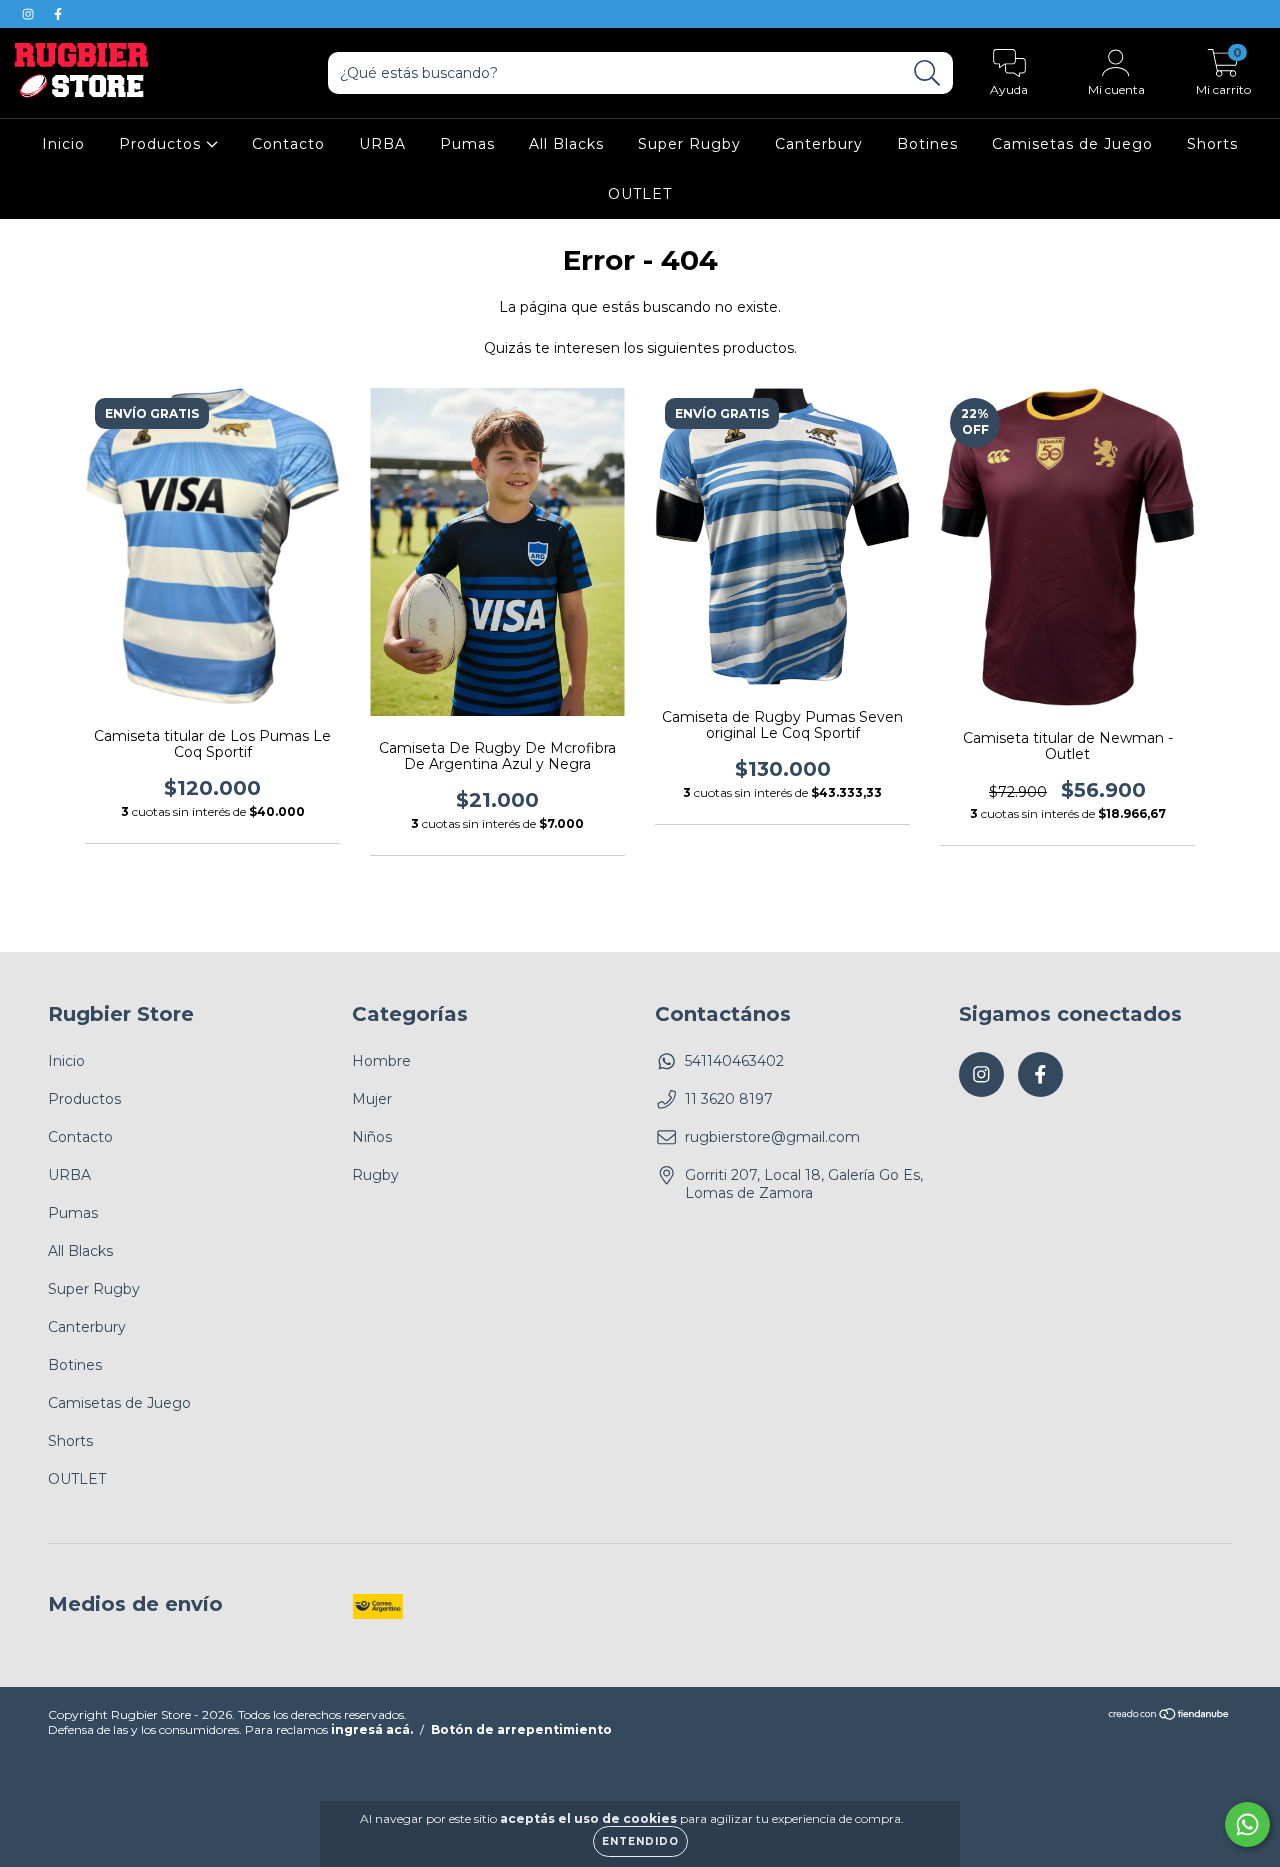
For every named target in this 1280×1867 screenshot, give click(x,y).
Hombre (381, 1061)
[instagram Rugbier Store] (30, 14)
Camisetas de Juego (1072, 144)
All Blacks (566, 144)
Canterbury (819, 144)
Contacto (288, 144)
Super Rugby (689, 144)
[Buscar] (927, 73)
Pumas (467, 144)
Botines (927, 144)
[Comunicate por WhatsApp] (1247, 1824)
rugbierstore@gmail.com (772, 1137)
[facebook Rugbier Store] (58, 14)
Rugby (375, 1175)
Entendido (640, 1841)
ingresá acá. (372, 1729)
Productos (162, 144)
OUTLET (640, 194)
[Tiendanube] (1169, 1716)
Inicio (63, 144)
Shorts (1212, 144)
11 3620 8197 (729, 1099)
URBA (382, 144)
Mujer (372, 1099)
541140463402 (734, 1061)
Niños (372, 1137)
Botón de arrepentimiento (521, 1729)
